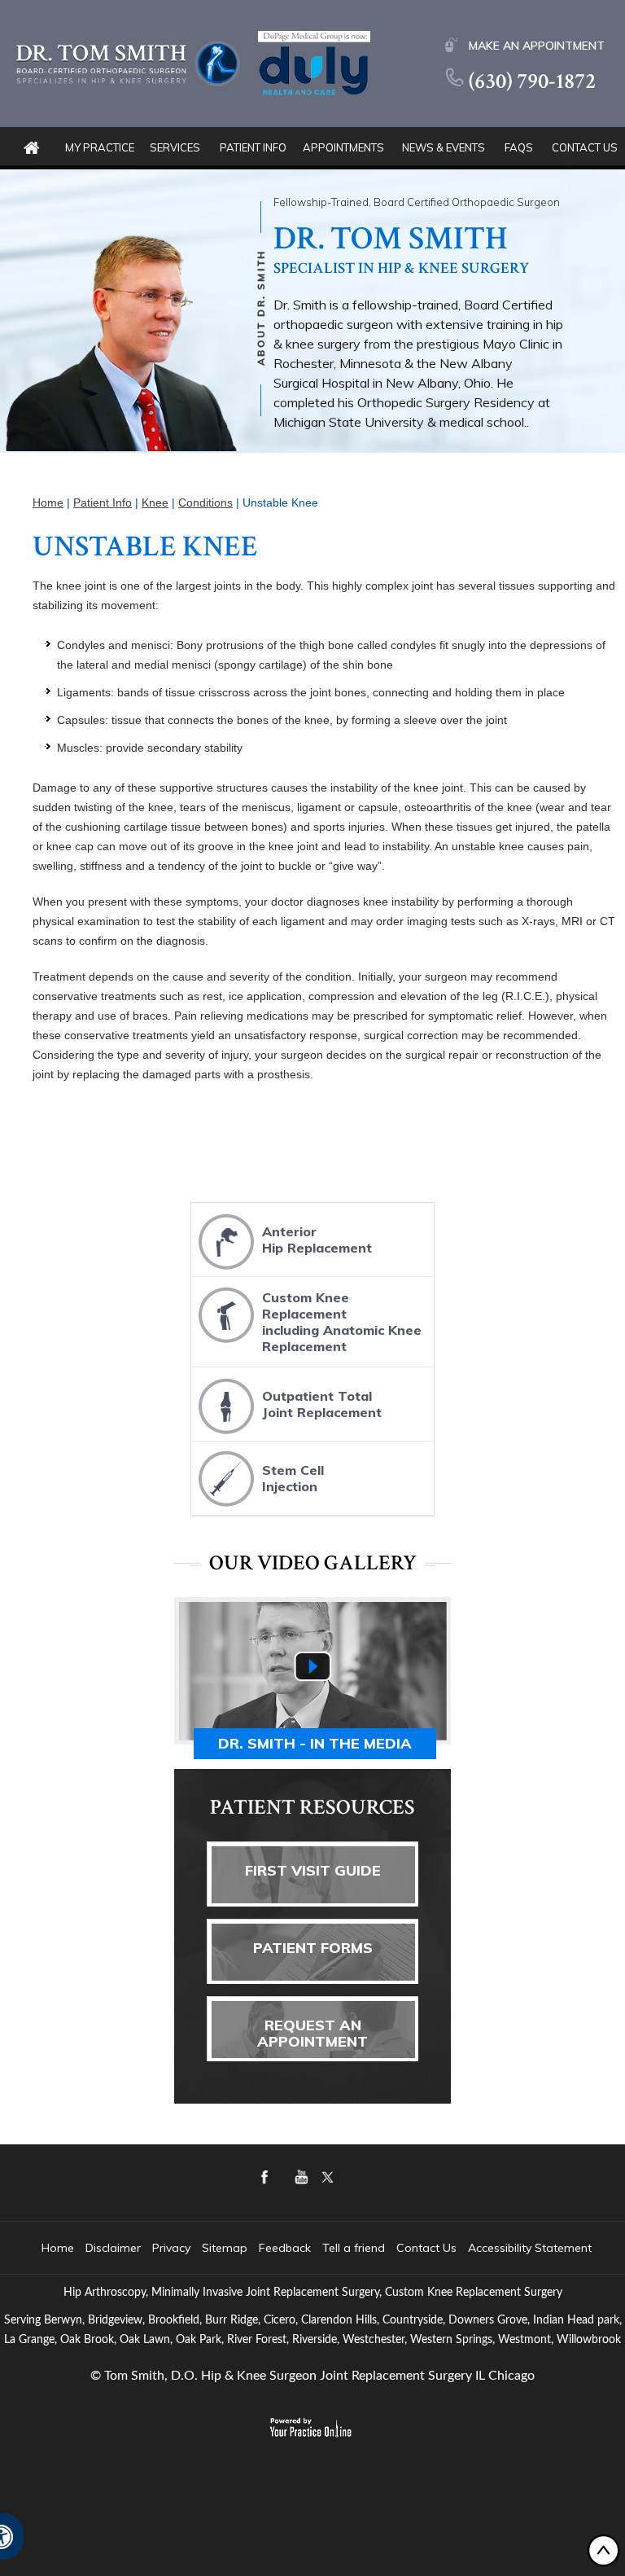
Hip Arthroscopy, (106, 2293)
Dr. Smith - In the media (315, 1743)
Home (31, 148)
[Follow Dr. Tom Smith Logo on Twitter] (382, 2189)
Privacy (171, 2248)
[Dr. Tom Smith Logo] (128, 62)
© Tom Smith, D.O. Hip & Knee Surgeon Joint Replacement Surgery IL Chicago (312, 2376)
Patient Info (253, 147)
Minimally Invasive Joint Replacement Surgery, (267, 2293)
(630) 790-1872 (532, 81)
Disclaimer (113, 2248)
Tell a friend (354, 2248)
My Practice (100, 147)
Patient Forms (313, 1948)
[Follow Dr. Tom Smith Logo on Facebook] (288, 2189)
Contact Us (585, 147)
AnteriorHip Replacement (317, 1240)
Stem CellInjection (293, 1478)
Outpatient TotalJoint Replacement (322, 1404)
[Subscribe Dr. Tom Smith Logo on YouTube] (335, 2189)
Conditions (205, 502)
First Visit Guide (313, 1870)
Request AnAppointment (312, 2033)
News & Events (444, 147)
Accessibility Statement (530, 2248)
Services (175, 147)
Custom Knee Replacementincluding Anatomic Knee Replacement (342, 1322)
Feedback (285, 2248)
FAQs (519, 147)
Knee (155, 502)
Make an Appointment (537, 46)
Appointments (343, 147)
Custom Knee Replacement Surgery (474, 2293)
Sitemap (225, 2248)
